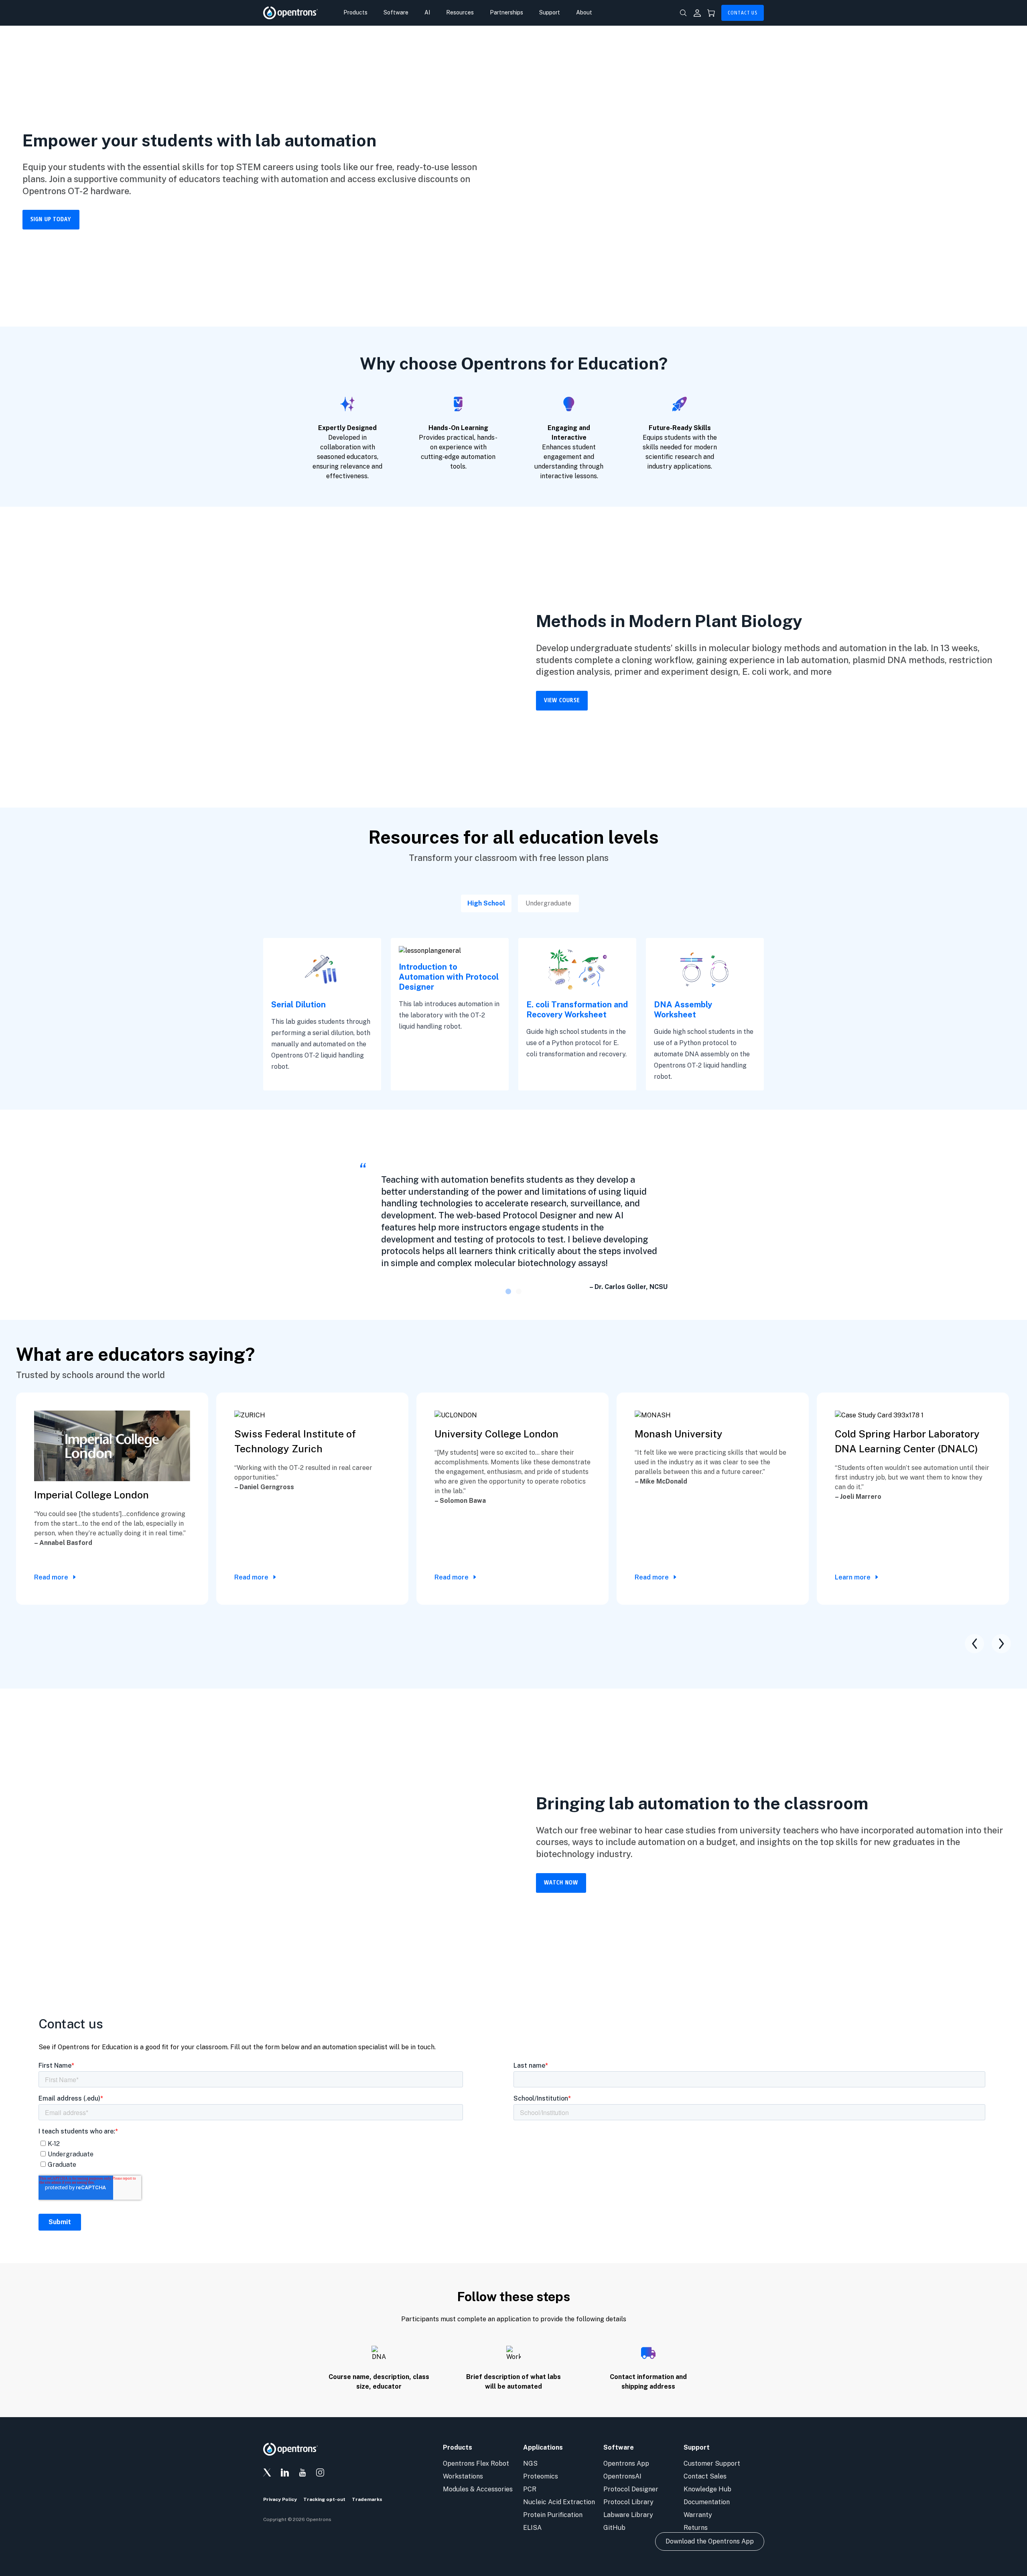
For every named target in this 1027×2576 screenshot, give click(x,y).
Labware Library (628, 2515)
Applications (543, 2447)
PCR (530, 2489)
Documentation (707, 2502)
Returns (696, 2528)
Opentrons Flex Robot (476, 2463)
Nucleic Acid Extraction (559, 2502)
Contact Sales (705, 2476)
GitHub (614, 2528)
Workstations (463, 2476)
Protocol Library (628, 2502)
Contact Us (743, 13)
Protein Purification (553, 2515)
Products (355, 12)
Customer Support (712, 2463)
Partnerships (506, 12)
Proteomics (541, 2476)
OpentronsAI (622, 2476)
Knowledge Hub (707, 2489)
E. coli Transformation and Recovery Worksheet (577, 1010)
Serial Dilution (298, 1005)
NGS (530, 2463)
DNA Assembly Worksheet (683, 1010)
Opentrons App (626, 2463)
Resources (460, 12)
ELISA (532, 2528)
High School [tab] (486, 903)
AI (427, 12)
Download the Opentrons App (710, 2541)
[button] (508, 1291)
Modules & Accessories (478, 2489)
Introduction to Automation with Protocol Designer (449, 977)
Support (550, 12)
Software (396, 12)
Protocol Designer (631, 2489)
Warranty (698, 2515)
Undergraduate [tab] (548, 903)
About (584, 12)
